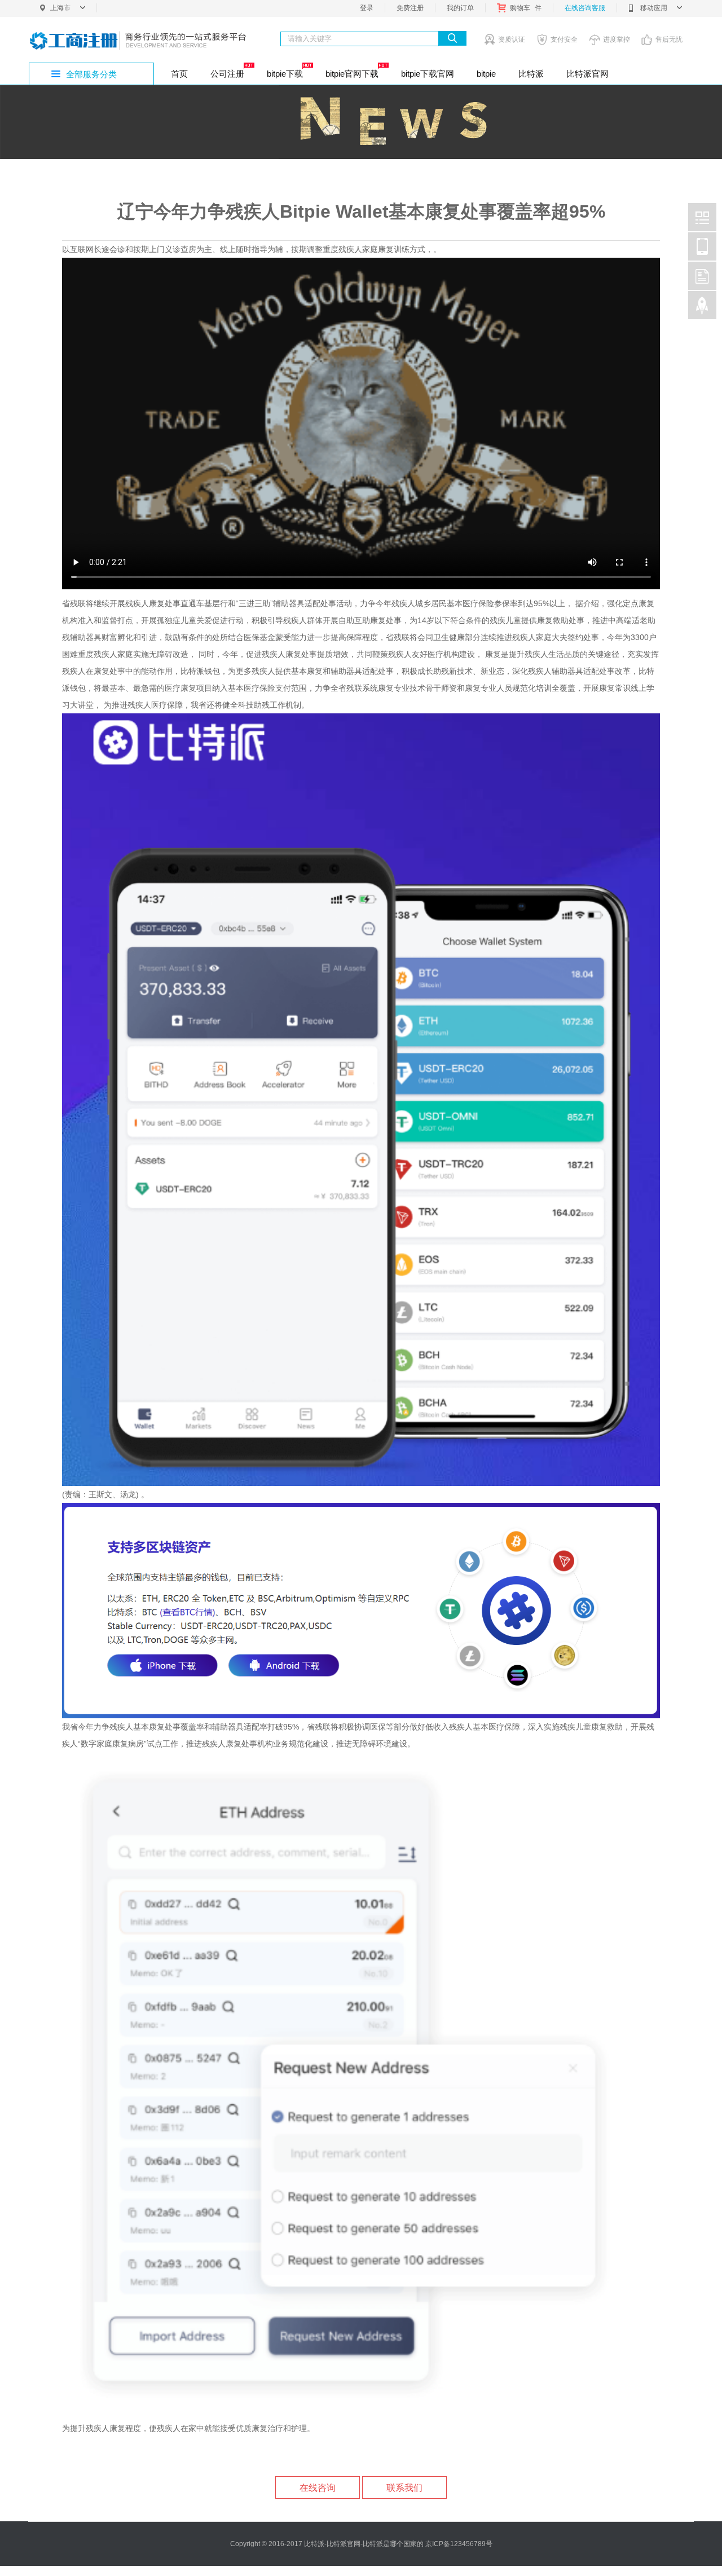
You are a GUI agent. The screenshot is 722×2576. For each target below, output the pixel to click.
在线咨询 (318, 2488)
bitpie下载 (285, 74)
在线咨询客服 (585, 8)
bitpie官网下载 (352, 74)
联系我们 (404, 2488)
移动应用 (654, 8)
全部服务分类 (91, 74)
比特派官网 (587, 74)
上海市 (60, 8)
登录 (367, 8)
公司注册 (227, 74)
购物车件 (526, 8)
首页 (179, 74)
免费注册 (410, 8)
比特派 (531, 74)
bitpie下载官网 (428, 74)
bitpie (486, 74)
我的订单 (460, 8)
